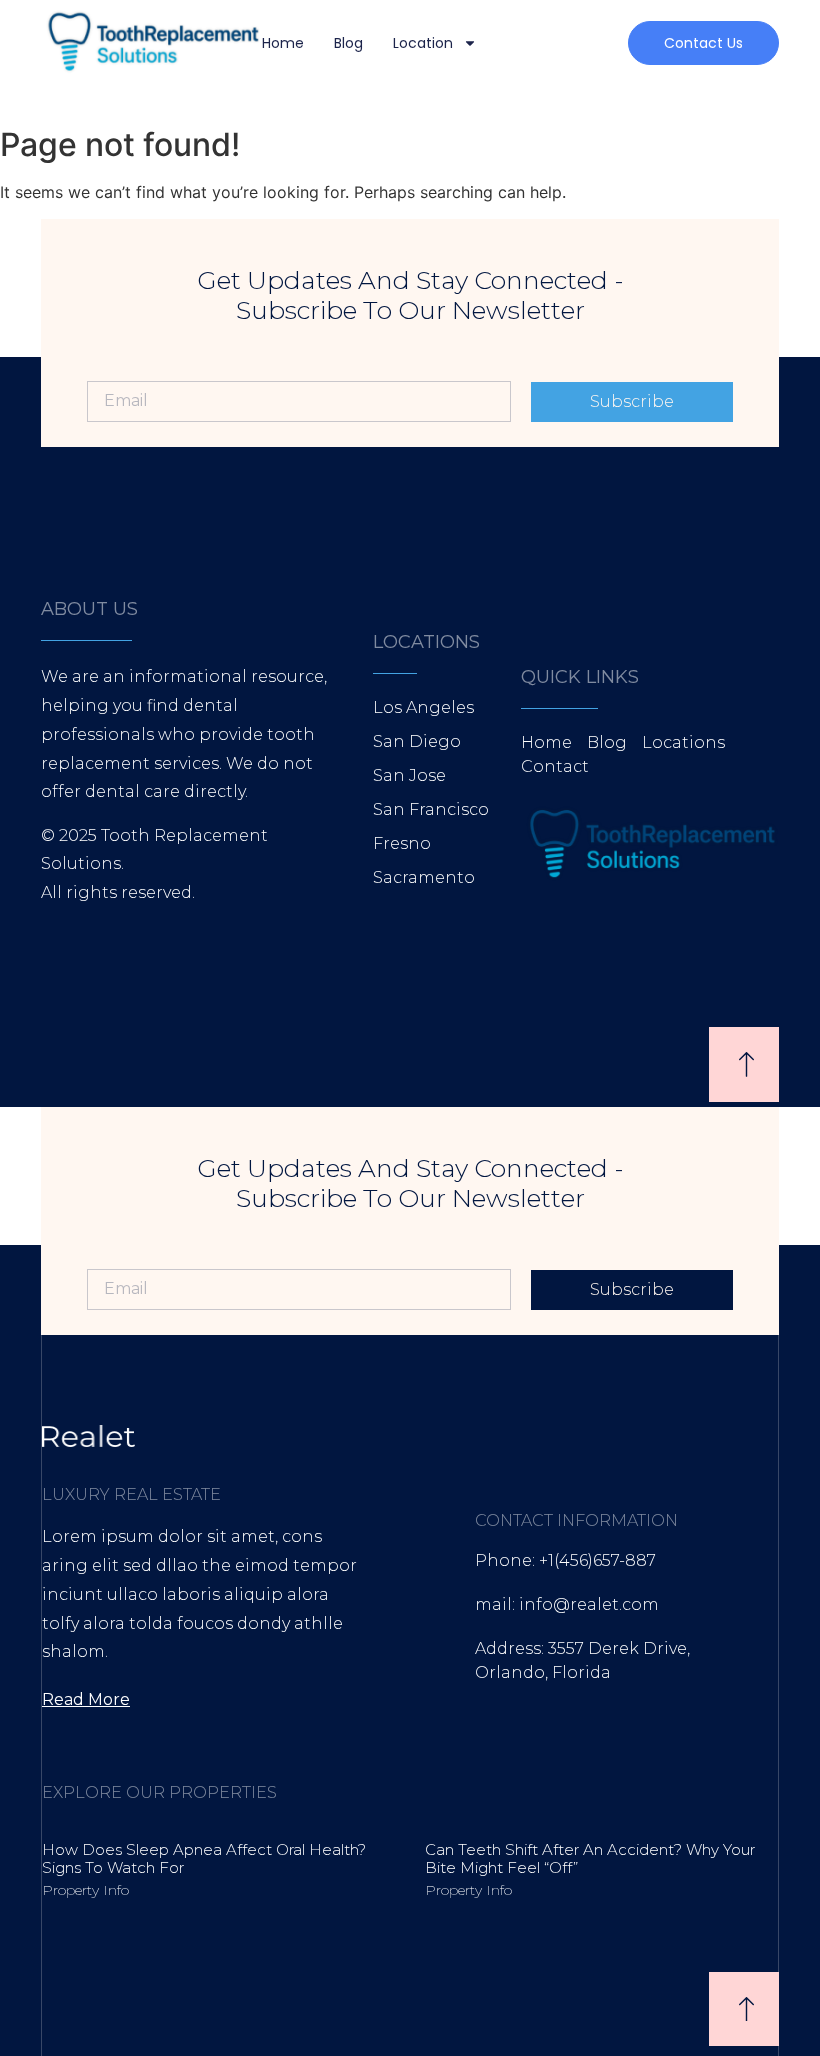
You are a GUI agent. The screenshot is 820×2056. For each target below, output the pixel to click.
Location (423, 43)
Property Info (85, 1890)
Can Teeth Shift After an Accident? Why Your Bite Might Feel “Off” (590, 1858)
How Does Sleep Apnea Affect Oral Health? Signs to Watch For (204, 1858)
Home (283, 43)
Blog (348, 43)
